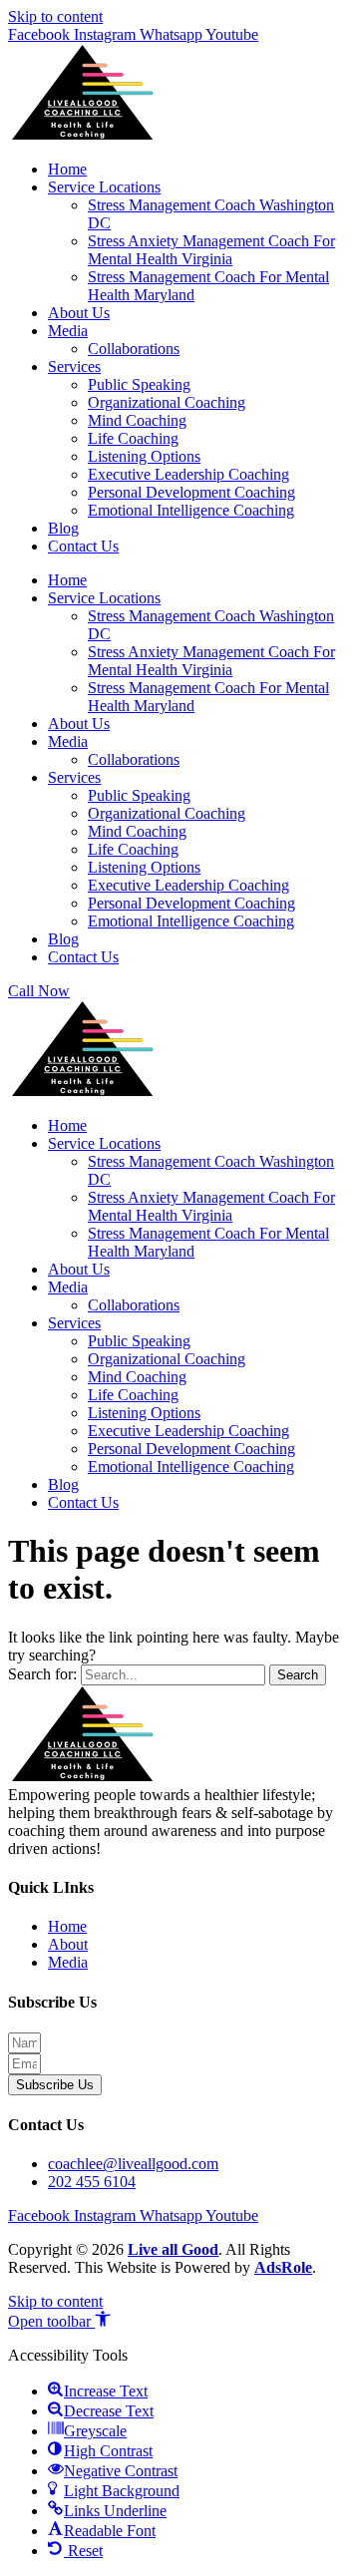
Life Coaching (133, 438)
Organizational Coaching (167, 402)
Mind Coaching (137, 420)
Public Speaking (139, 384)
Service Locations (104, 187)
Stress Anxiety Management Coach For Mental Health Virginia (211, 250)
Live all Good (173, 2249)
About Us (79, 313)
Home (67, 169)
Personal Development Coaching (191, 492)
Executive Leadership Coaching (188, 474)
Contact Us (83, 546)
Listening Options (144, 456)
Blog (63, 528)
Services (74, 367)
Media (68, 331)
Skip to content (55, 16)
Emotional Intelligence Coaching (191, 510)
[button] (59, 2321)
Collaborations (134, 349)
